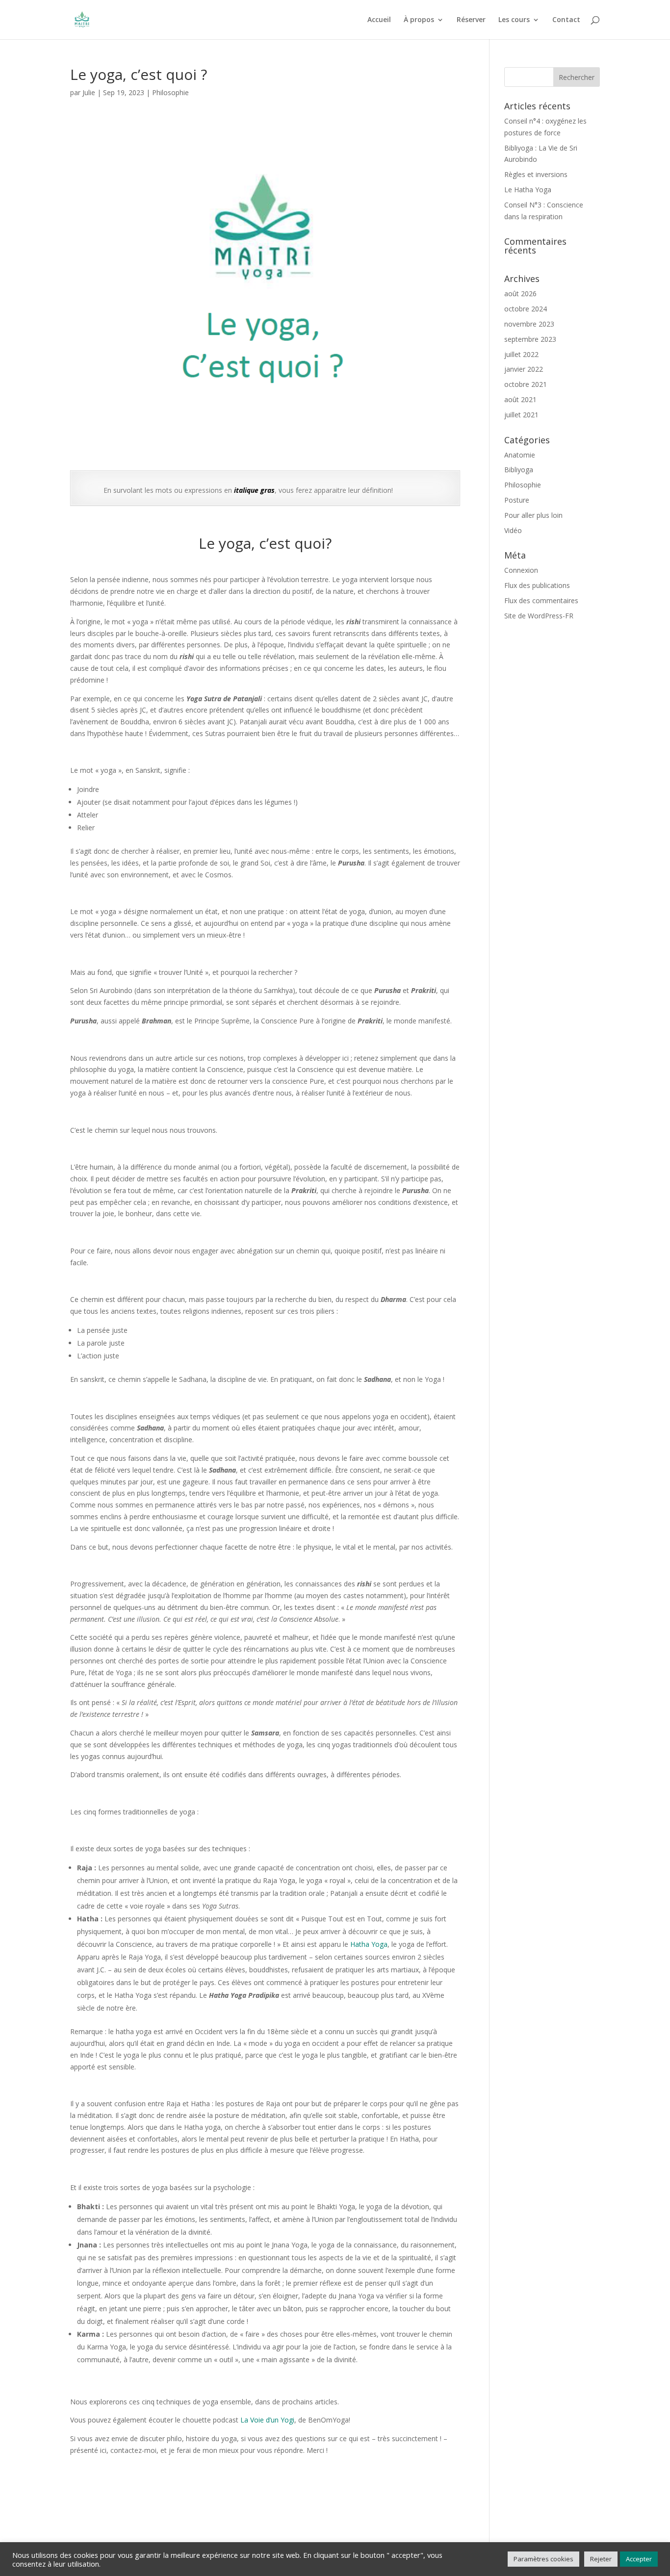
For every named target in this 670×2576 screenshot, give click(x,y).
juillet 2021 (521, 415)
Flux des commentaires (541, 600)
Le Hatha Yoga (528, 190)
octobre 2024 (526, 309)
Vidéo (513, 530)
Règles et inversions (536, 174)
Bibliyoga (519, 470)
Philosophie (170, 92)
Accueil (379, 20)
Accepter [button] (639, 2559)
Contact (566, 20)
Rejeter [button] (601, 2559)
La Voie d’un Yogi (267, 2420)
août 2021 (520, 399)
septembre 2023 (530, 339)
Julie (89, 92)
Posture (517, 500)
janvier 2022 (524, 369)
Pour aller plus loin (533, 515)
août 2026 (520, 293)
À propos (419, 20)
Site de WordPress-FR (539, 616)
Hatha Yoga (369, 1944)
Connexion (521, 570)
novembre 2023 (529, 324)
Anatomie (520, 455)
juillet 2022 (521, 354)
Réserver (471, 20)
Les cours (514, 20)
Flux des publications (537, 585)
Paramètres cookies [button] (543, 2559)
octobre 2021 (526, 384)
